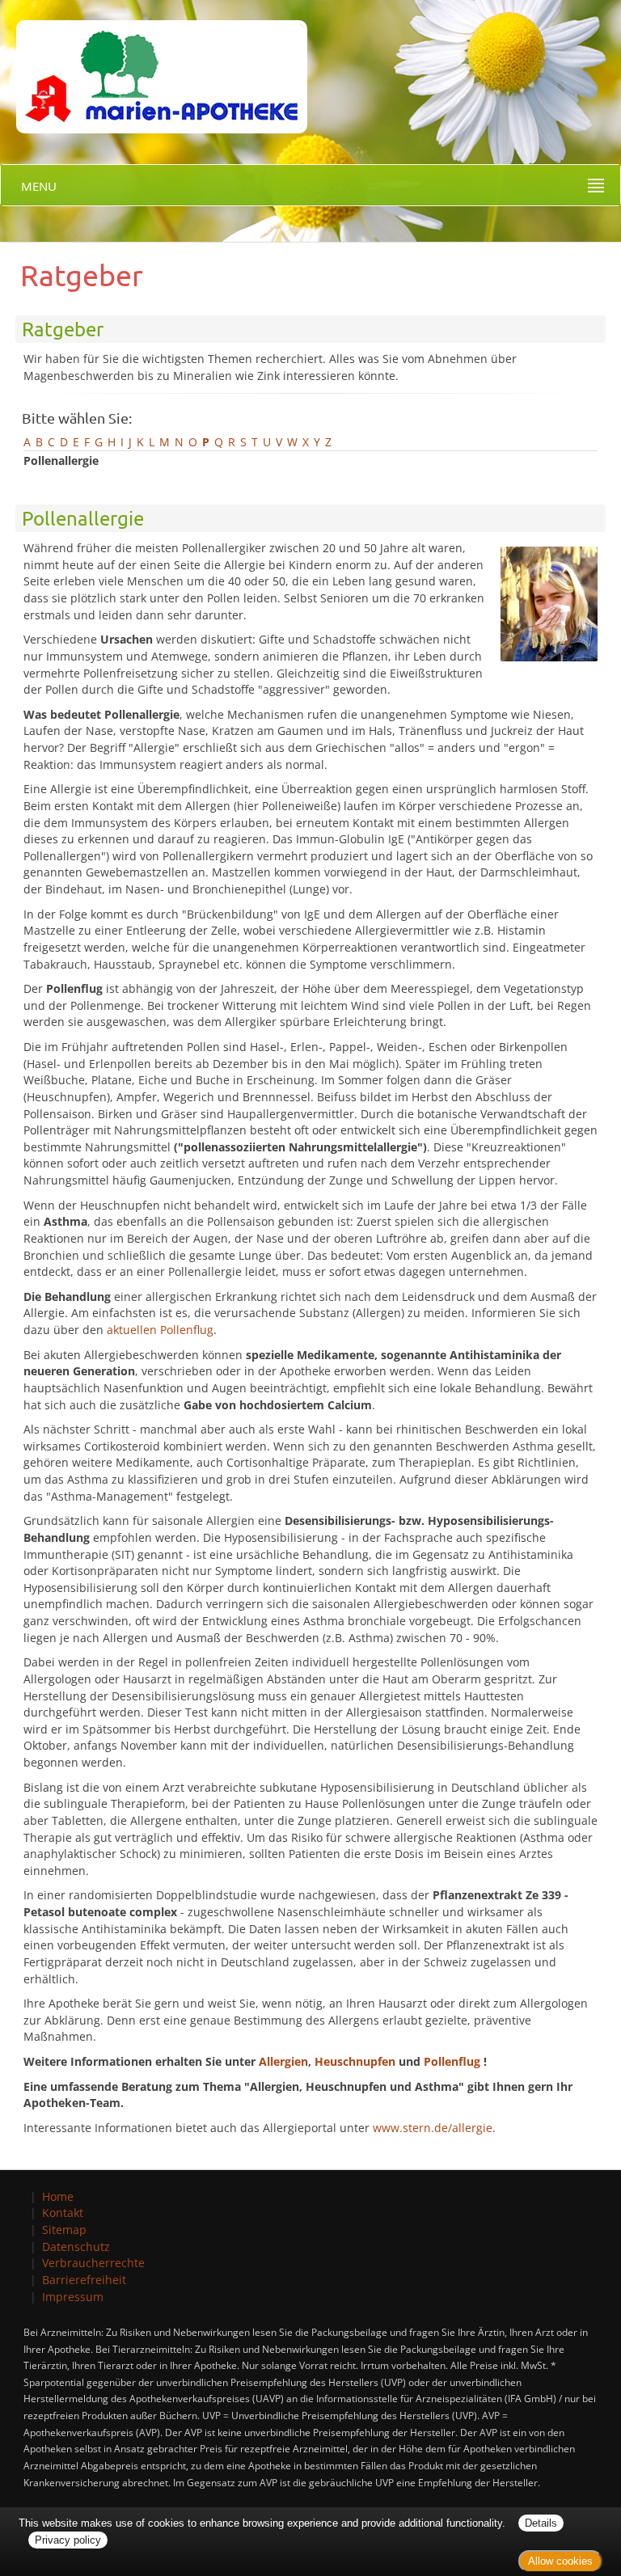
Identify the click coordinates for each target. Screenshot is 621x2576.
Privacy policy (68, 2540)
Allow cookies (560, 2561)
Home (58, 2196)
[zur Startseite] (154, 65)
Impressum (73, 2297)
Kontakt (63, 2213)
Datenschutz (76, 2247)
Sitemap (64, 2230)
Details (541, 2523)
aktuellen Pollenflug (160, 1330)
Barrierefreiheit (84, 2280)
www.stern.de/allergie (433, 2128)
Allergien (283, 2061)
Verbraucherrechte (93, 2263)
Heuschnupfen (355, 2061)
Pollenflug (452, 2061)
